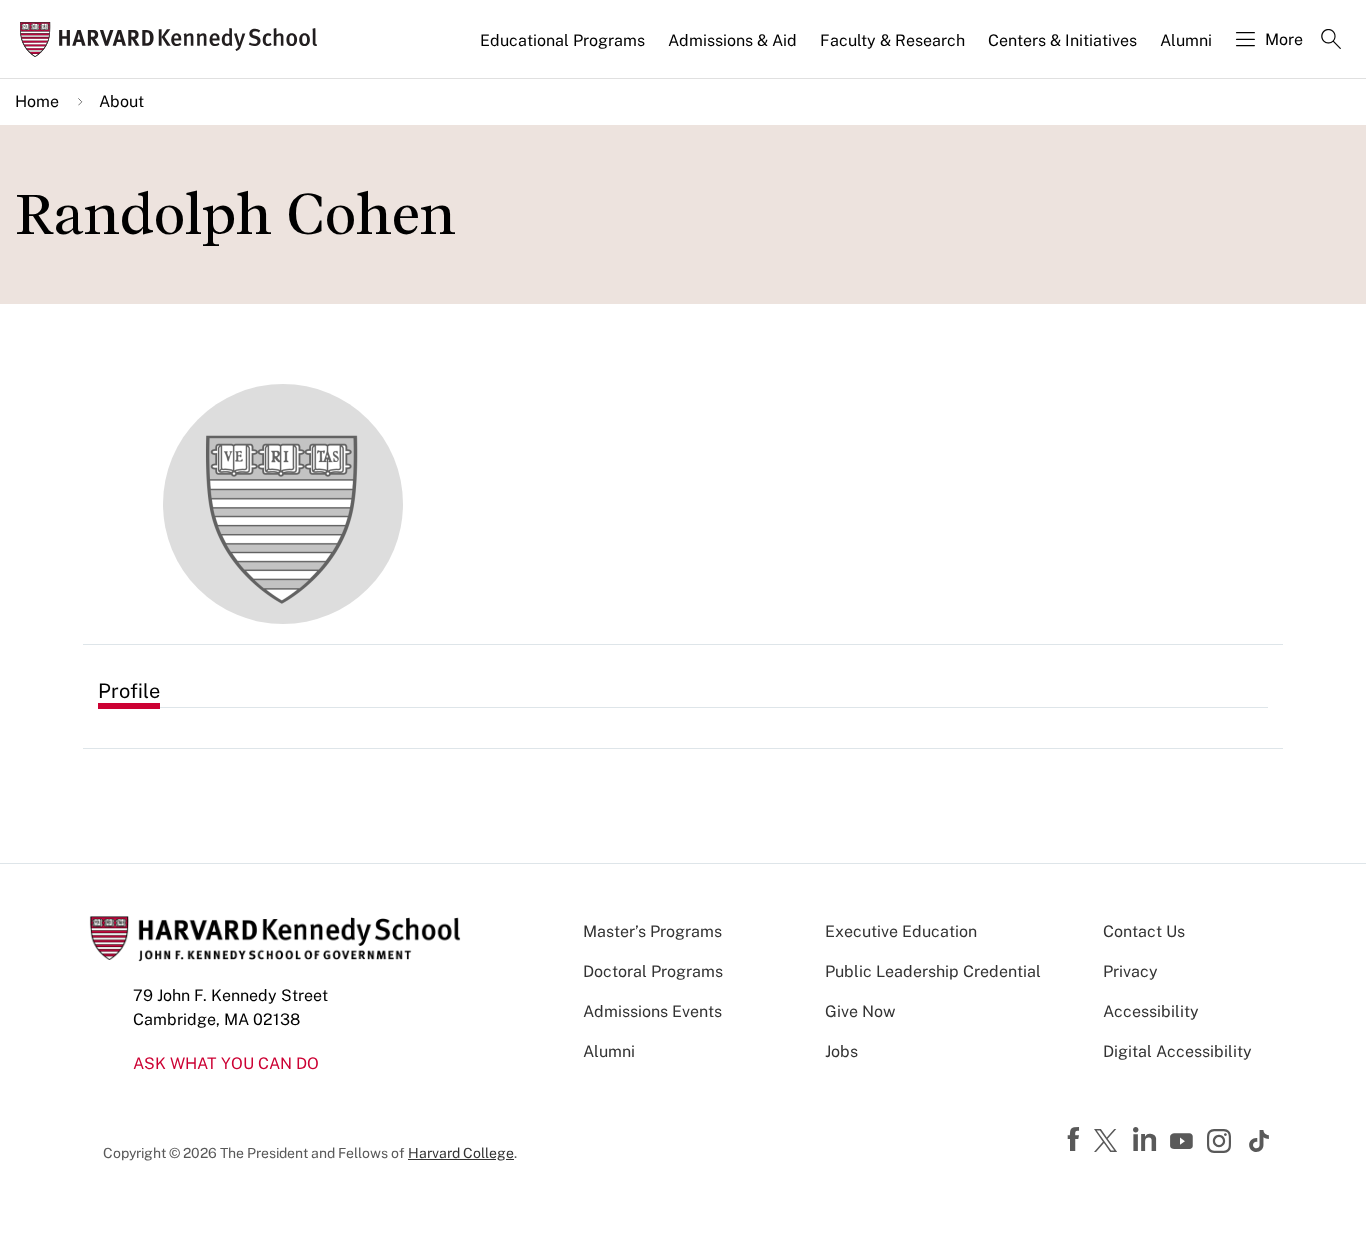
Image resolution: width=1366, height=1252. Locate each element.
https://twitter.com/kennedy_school (1109, 1142)
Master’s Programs (652, 931)
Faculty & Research (892, 40)
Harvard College (461, 1153)
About (121, 101)
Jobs (841, 1051)
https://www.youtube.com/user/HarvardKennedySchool (1184, 1142)
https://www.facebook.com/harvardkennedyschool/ (1076, 1140)
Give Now (860, 1011)
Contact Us (1144, 931)
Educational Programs (562, 40)
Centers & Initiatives (1062, 40)
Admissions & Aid (732, 40)
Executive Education (901, 931)
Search (1331, 41)
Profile (129, 691)
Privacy (1130, 971)
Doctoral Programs (653, 971)
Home (37, 101)
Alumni (1186, 40)
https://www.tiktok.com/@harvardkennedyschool (1260, 1141)
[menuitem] (564, 49)
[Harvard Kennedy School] (174, 39)
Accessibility (1151, 1011)
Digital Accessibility (1177, 1051)
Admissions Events (652, 1011)
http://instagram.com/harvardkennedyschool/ (1222, 1143)
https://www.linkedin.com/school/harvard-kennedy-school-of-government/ (1147, 1140)
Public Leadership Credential (933, 971)
